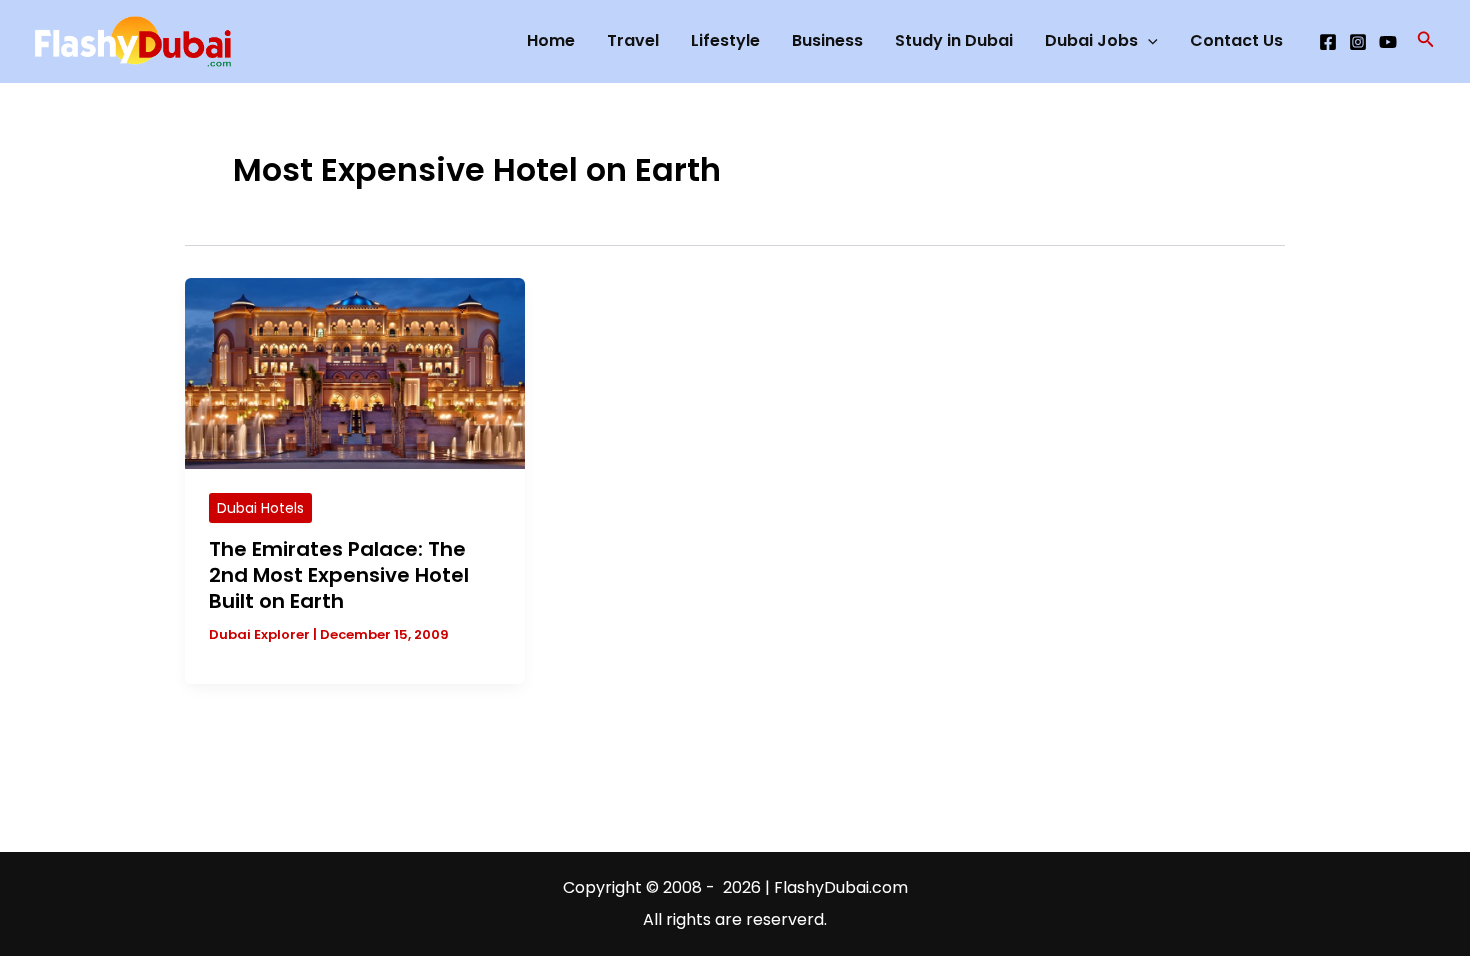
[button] (1426, 41)
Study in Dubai (954, 40)
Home (551, 40)
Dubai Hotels (260, 508)
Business (827, 40)
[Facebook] (1328, 42)
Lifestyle (725, 40)
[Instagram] (1358, 42)
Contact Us (1236, 40)
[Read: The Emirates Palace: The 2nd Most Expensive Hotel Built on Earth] (355, 372)
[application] (1148, 41)
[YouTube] (1388, 42)
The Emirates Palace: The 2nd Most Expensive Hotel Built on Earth (339, 575)
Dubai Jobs (1091, 40)
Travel (633, 40)
